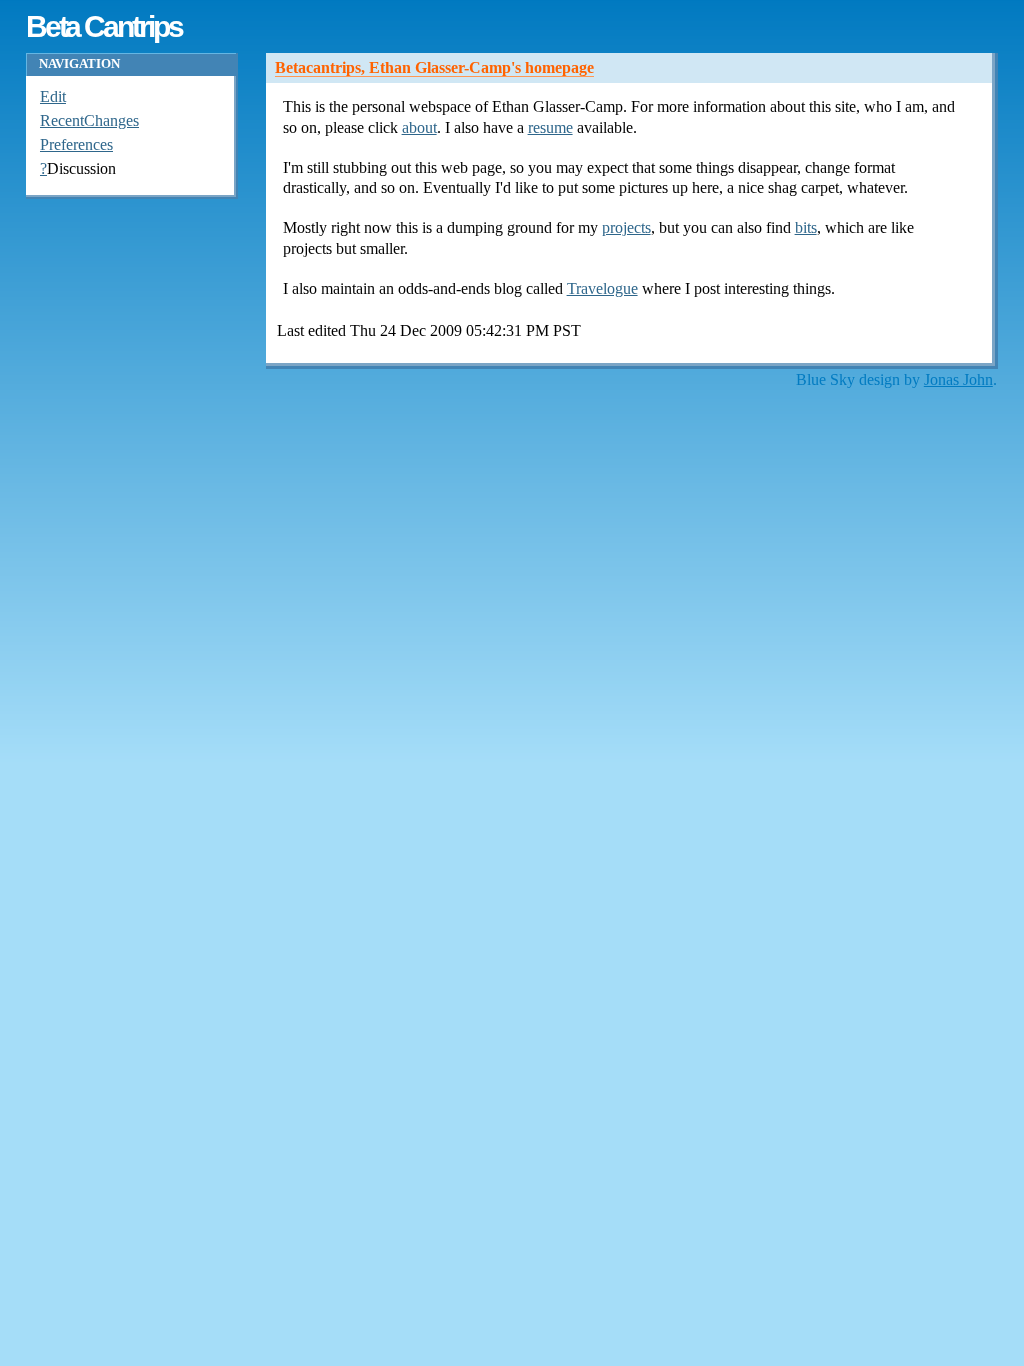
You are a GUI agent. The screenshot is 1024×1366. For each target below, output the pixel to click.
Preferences (76, 144)
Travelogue (602, 288)
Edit (53, 96)
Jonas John (958, 379)
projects (626, 227)
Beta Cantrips (104, 26)
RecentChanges (89, 120)
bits (806, 227)
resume (550, 127)
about (419, 127)
